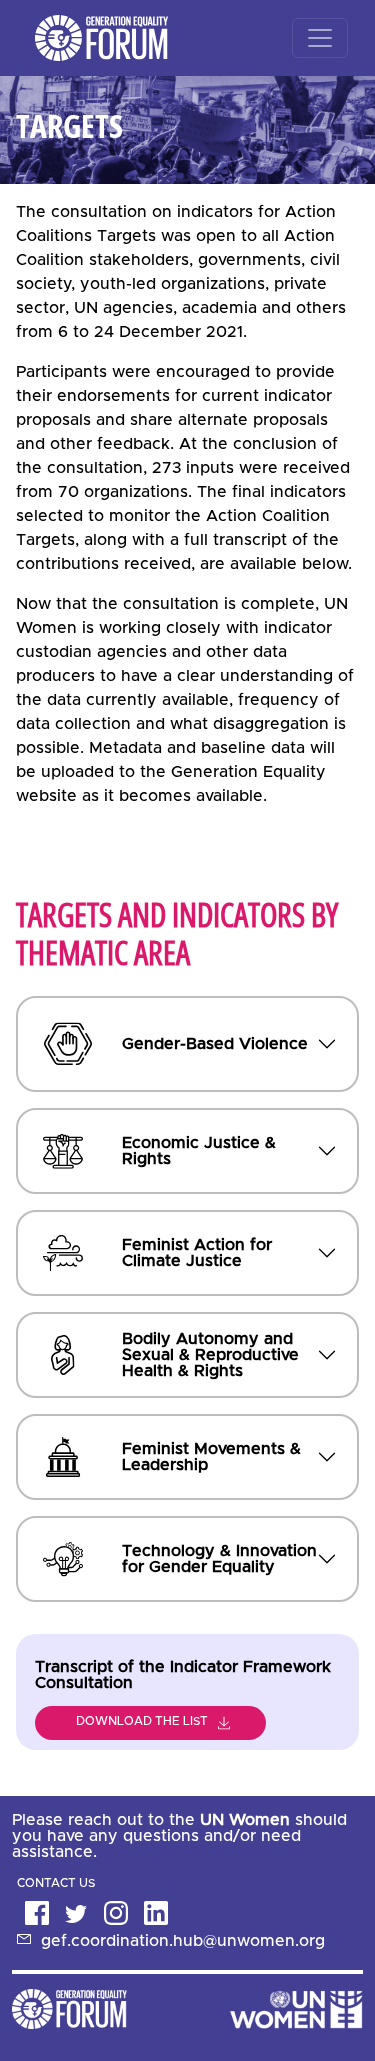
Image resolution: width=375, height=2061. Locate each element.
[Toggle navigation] (320, 38)
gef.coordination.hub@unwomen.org (183, 1941)
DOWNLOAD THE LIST (142, 1721)
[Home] (97, 38)
